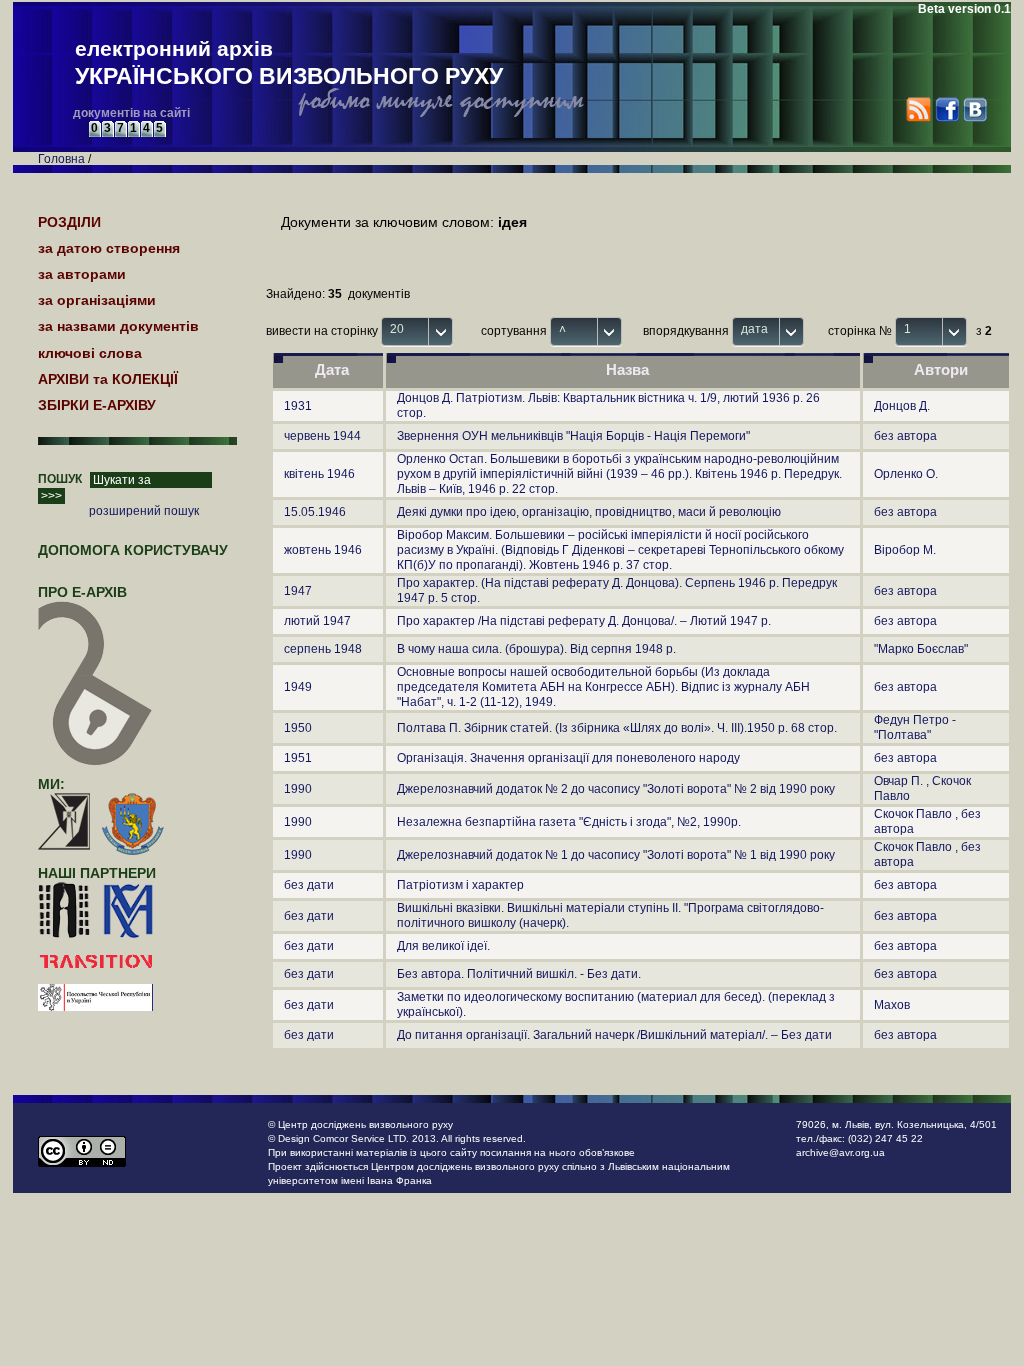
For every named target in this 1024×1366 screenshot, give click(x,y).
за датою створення (109, 248)
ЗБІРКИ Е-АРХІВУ (97, 405)
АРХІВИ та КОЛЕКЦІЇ (108, 379)
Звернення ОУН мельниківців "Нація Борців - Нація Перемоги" (573, 436)
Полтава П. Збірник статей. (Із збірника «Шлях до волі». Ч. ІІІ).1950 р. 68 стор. (617, 728)
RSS (918, 109)
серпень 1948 (323, 649)
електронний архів (289, 63)
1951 (298, 758)
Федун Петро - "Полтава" (915, 727)
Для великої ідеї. (443, 946)
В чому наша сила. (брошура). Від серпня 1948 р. (536, 649)
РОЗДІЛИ (69, 222)
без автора (905, 436)
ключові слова (90, 353)
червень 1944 (322, 436)
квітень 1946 (319, 474)
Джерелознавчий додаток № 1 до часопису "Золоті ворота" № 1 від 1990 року (616, 855)
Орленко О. (906, 474)
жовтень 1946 (323, 550)
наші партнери (97, 873)
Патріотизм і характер (460, 885)
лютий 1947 (317, 621)
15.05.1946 (315, 512)
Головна (61, 159)
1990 (298, 789)
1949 (298, 687)
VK (974, 109)
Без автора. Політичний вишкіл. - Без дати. (519, 974)
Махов (892, 1005)
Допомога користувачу (133, 550)
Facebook (946, 109)
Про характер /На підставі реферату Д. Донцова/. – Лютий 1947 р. (584, 621)
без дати (309, 885)
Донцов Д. (902, 406)
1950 (298, 728)
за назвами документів (118, 326)
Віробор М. (905, 550)
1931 (298, 406)
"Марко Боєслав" (921, 649)
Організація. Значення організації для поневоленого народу (568, 758)
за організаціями (97, 300)
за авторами (82, 274)
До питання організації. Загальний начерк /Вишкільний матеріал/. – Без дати (614, 1035)
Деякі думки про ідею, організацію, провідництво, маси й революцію (589, 512)
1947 (298, 591)
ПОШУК (60, 479)
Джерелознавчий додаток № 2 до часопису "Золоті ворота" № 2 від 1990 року (616, 789)
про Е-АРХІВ (82, 592)
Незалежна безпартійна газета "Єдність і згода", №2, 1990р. (569, 822)
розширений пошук (144, 511)
